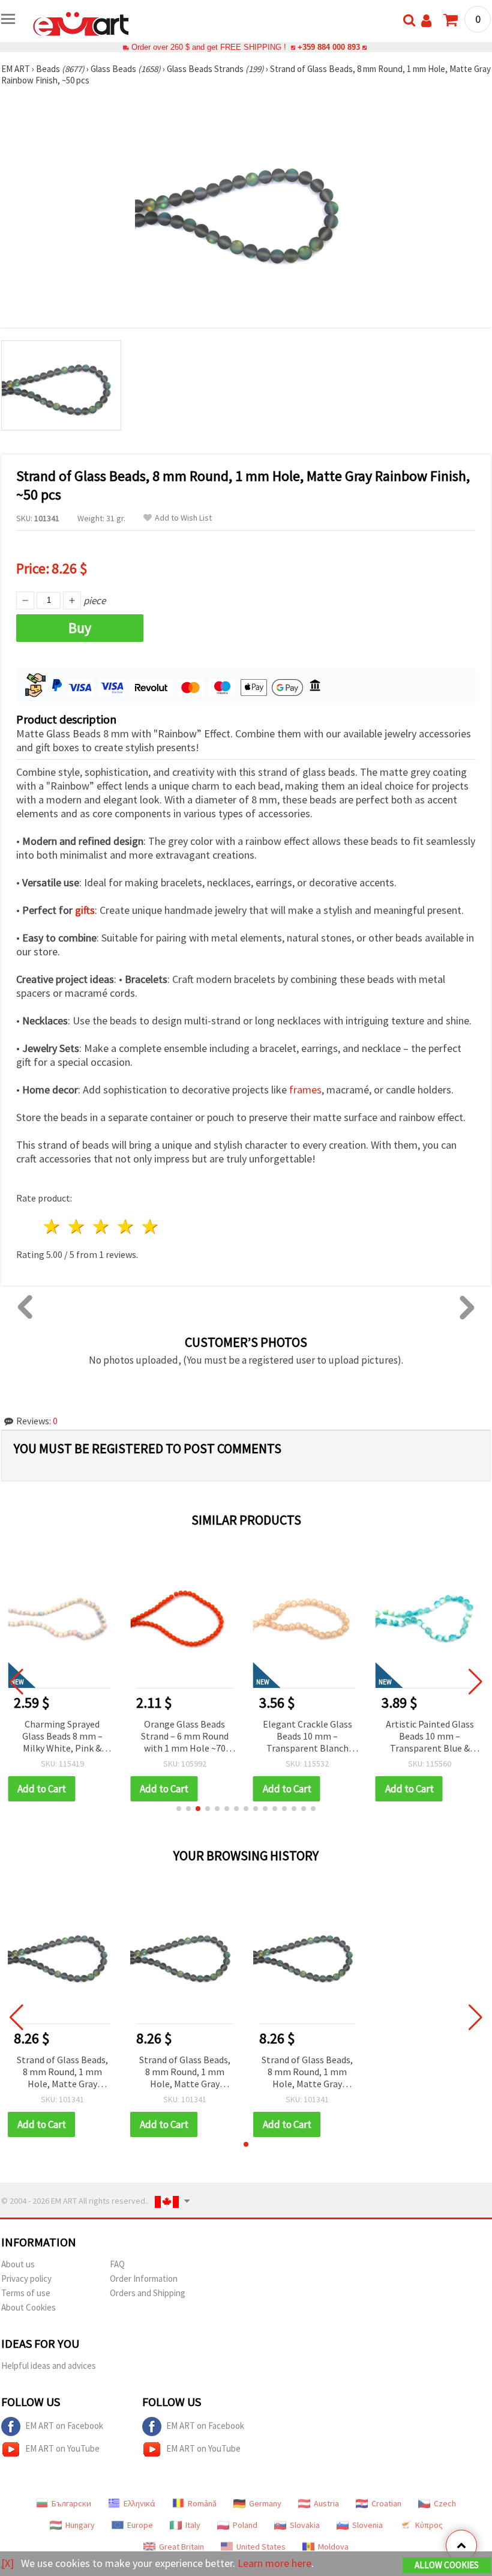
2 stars (77, 1226)
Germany (265, 2503)
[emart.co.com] (81, 23)
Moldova (333, 2547)
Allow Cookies (447, 2565)
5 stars (150, 1226)
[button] (179, 1809)
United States (261, 2547)
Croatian (386, 2503)
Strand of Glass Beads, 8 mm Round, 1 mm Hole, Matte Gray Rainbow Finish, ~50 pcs (62, 2073)
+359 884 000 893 (329, 47)
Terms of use (26, 2293)
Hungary (80, 2525)
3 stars (102, 1226)
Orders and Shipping (148, 2293)
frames (305, 1090)
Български (71, 2503)
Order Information (144, 2278)
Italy (193, 2525)
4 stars (126, 1226)
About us (18, 2264)
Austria (326, 2503)
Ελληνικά (139, 2503)
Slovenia (367, 2525)
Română (202, 2503)
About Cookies (28, 2307)
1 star (52, 1226)
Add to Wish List (183, 518)
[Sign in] (426, 21)
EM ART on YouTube (62, 2448)
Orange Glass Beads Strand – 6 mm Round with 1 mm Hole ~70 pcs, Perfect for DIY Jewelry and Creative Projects (185, 1737)
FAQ (117, 2264)
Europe (140, 2525)
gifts (85, 910)
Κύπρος (429, 2525)
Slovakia (305, 2525)
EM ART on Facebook (64, 2426)
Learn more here (274, 2563)
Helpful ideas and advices (49, 2366)
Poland (245, 2525)
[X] (7, 2563)
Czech (445, 2503)
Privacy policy (26, 2278)
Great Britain (181, 2547)
